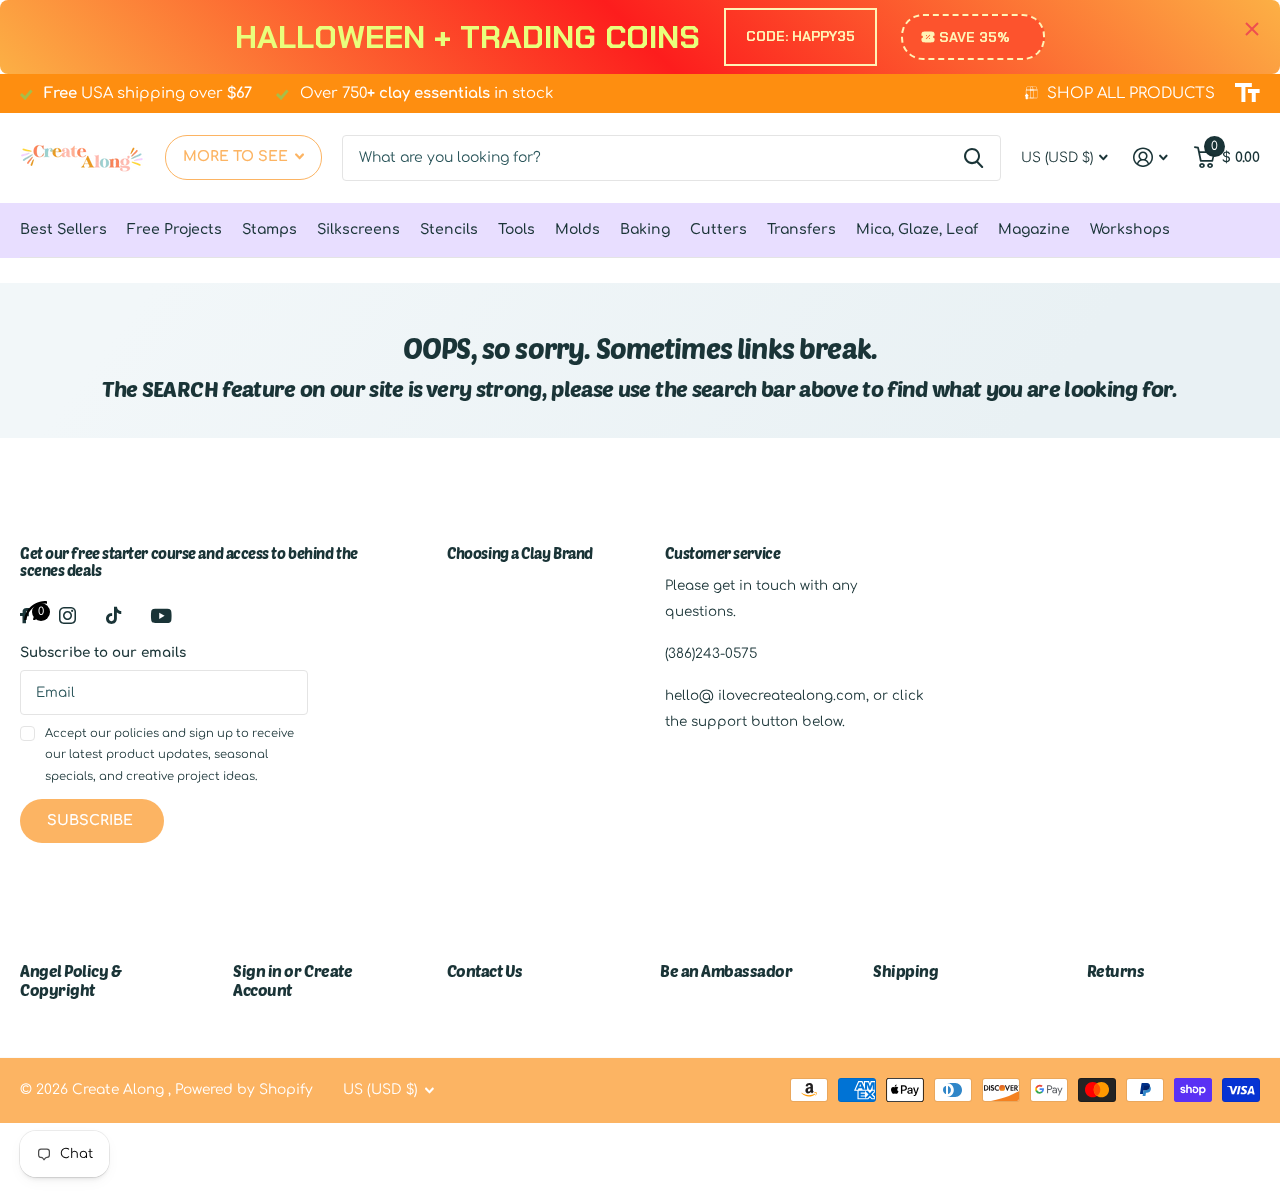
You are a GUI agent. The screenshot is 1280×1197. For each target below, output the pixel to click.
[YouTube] (161, 616)
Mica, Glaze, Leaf (917, 229)
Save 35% (974, 37)
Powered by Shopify (244, 1089)
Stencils (449, 229)
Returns (1116, 970)
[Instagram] (67, 615)
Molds (577, 229)
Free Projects (174, 229)
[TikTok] (113, 615)
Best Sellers (63, 229)
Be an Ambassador (726, 970)
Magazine (1034, 229)
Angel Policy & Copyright (70, 979)
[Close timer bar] (1252, 29)
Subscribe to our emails (103, 652)
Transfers (801, 229)
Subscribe (92, 820)
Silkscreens (358, 229)
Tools (516, 229)
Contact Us (485, 970)
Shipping (905, 970)
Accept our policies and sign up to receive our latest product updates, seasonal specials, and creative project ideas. (169, 755)
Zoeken (973, 158)
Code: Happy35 (800, 36)
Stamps (269, 229)
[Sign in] (1151, 157)
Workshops (1130, 229)
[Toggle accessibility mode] (1247, 93)
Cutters (718, 229)
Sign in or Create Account (292, 979)
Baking (645, 229)
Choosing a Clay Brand (520, 553)
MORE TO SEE (237, 156)
